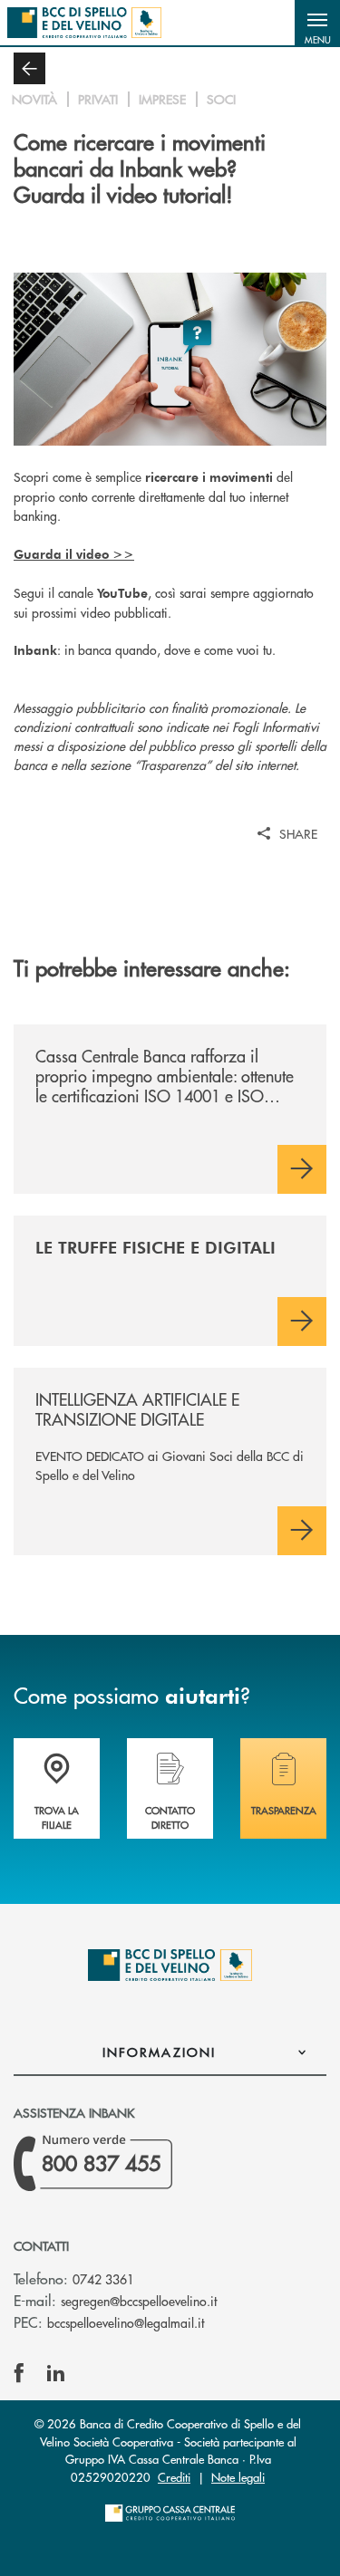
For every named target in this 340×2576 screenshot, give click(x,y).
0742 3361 (103, 2279)
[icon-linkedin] (56, 2373)
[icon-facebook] (19, 2373)
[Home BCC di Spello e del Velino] (84, 23)
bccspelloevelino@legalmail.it (126, 2322)
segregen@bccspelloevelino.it (139, 2301)
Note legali (238, 2477)
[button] (317, 23)
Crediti (174, 2477)
